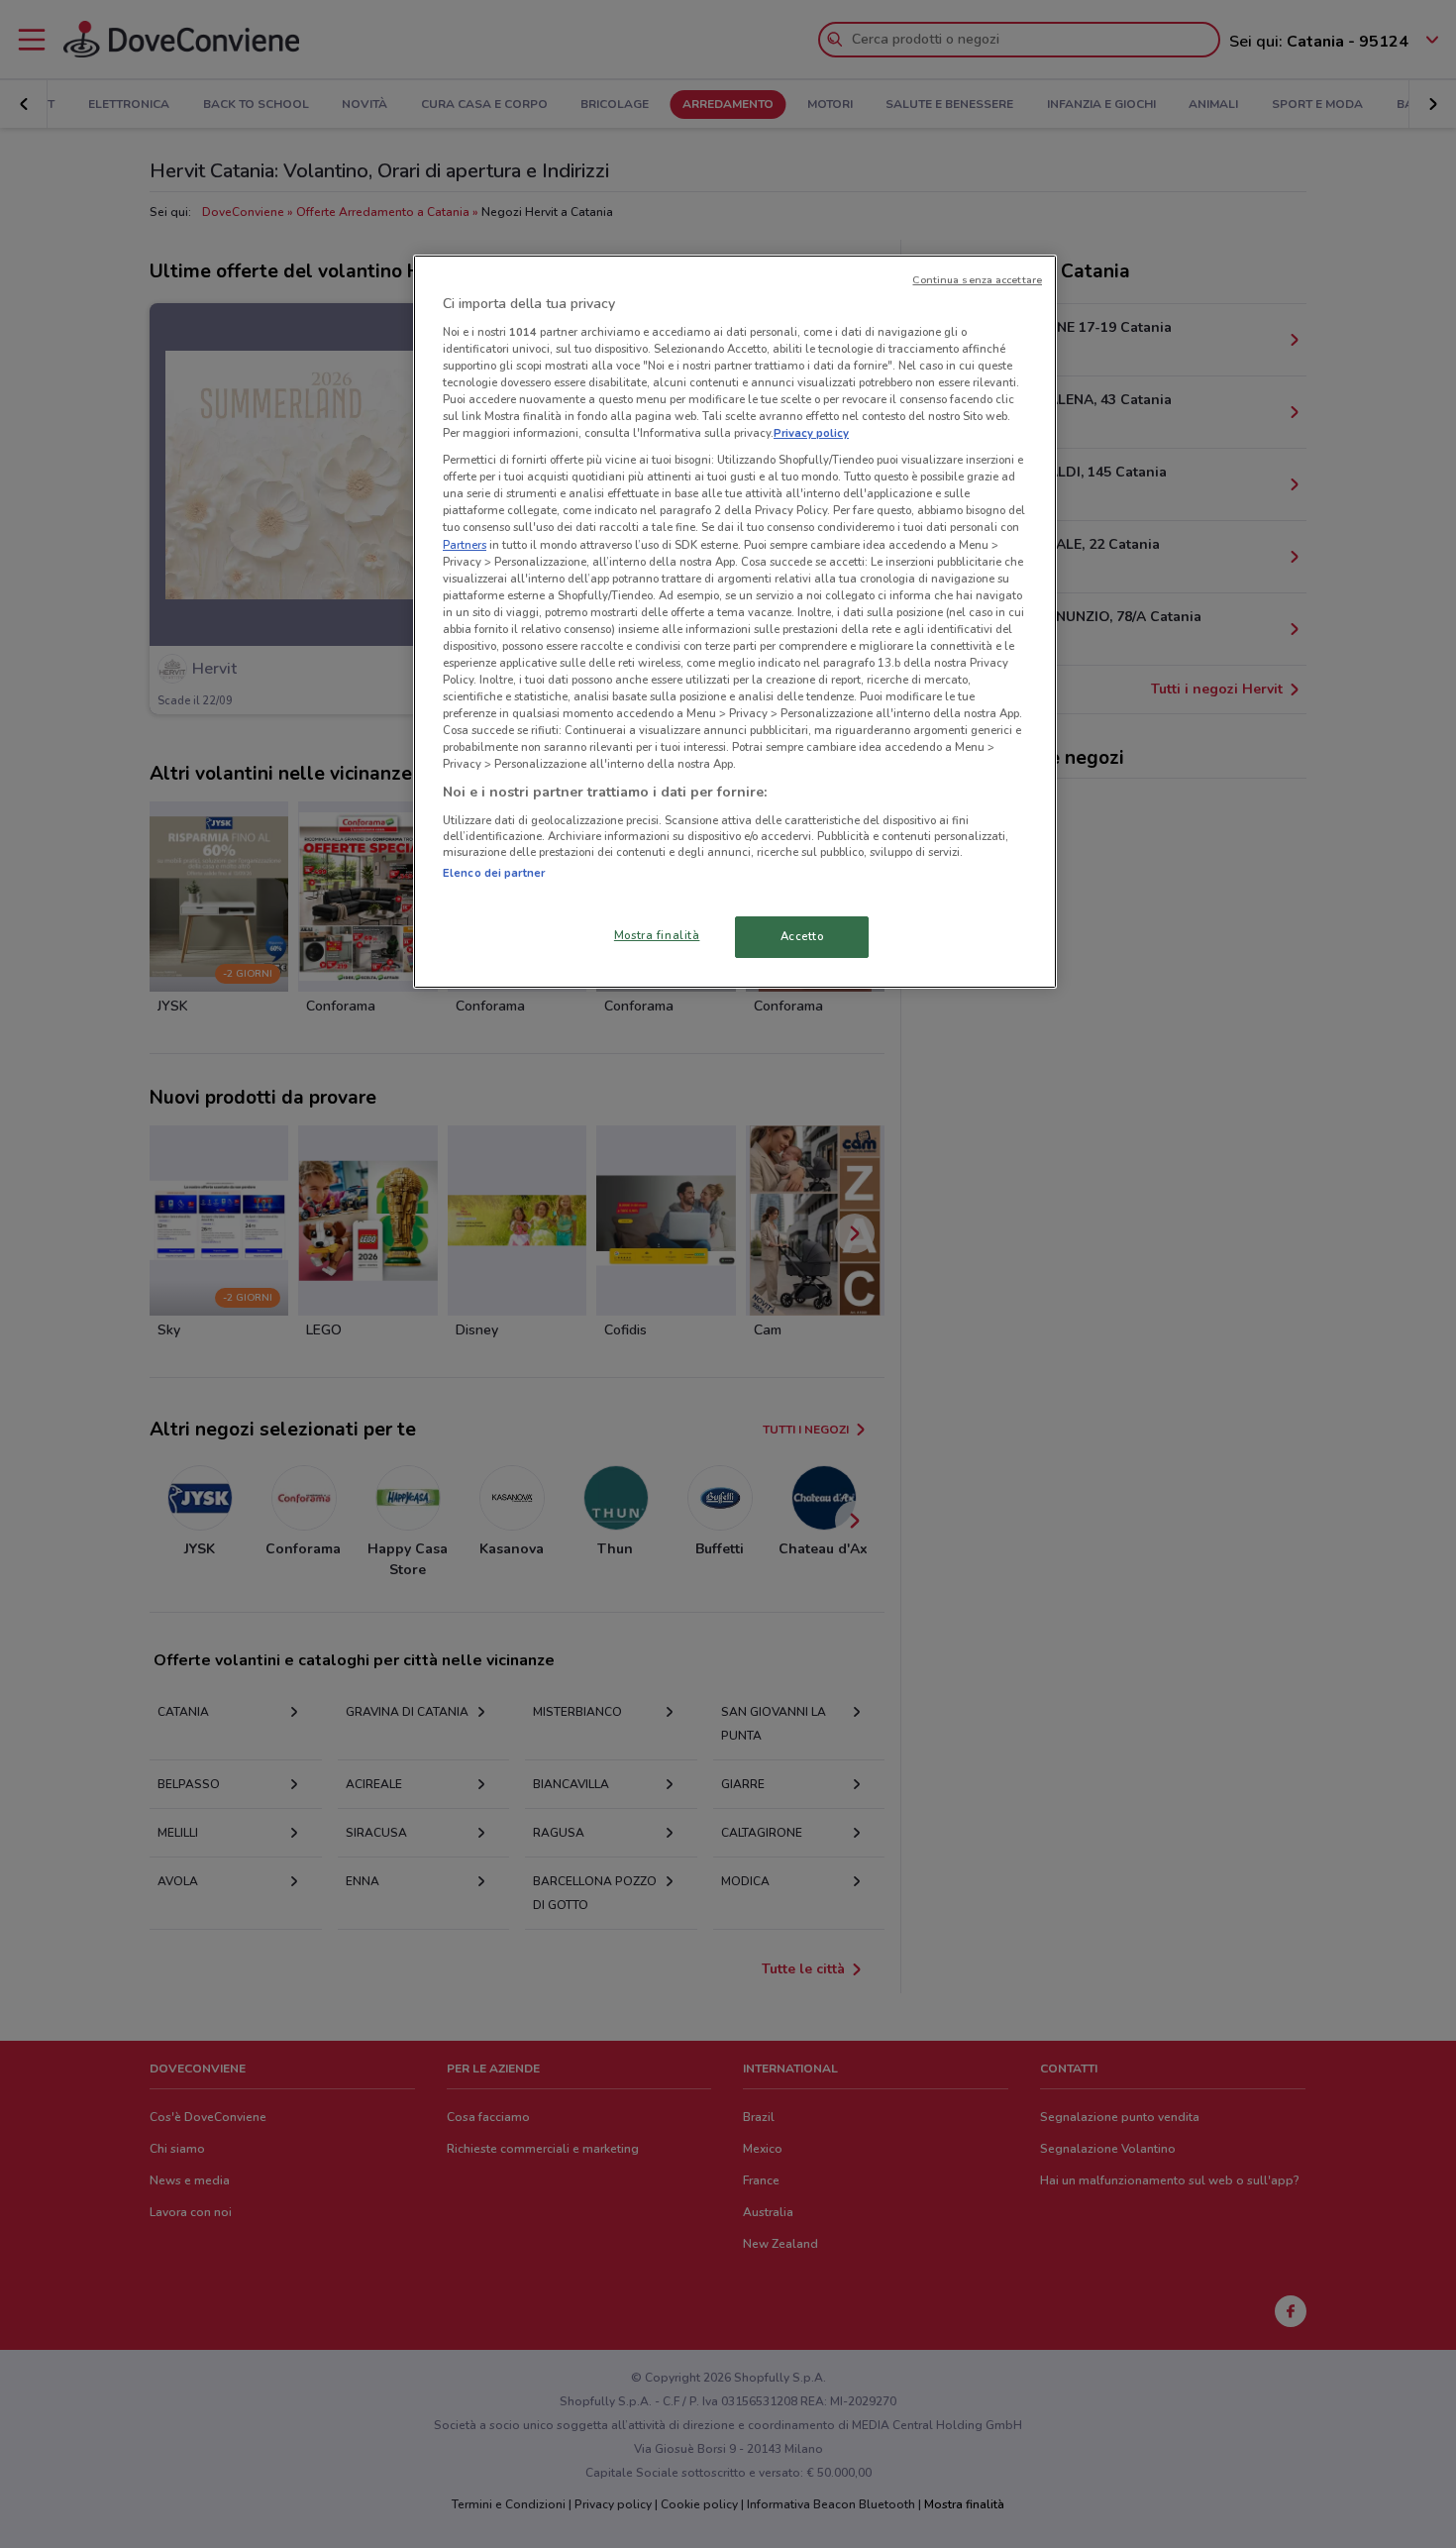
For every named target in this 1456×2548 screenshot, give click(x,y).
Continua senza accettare (977, 280)
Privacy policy (811, 433)
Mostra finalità (657, 935)
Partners (465, 545)
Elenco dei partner (494, 873)
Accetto (802, 936)
